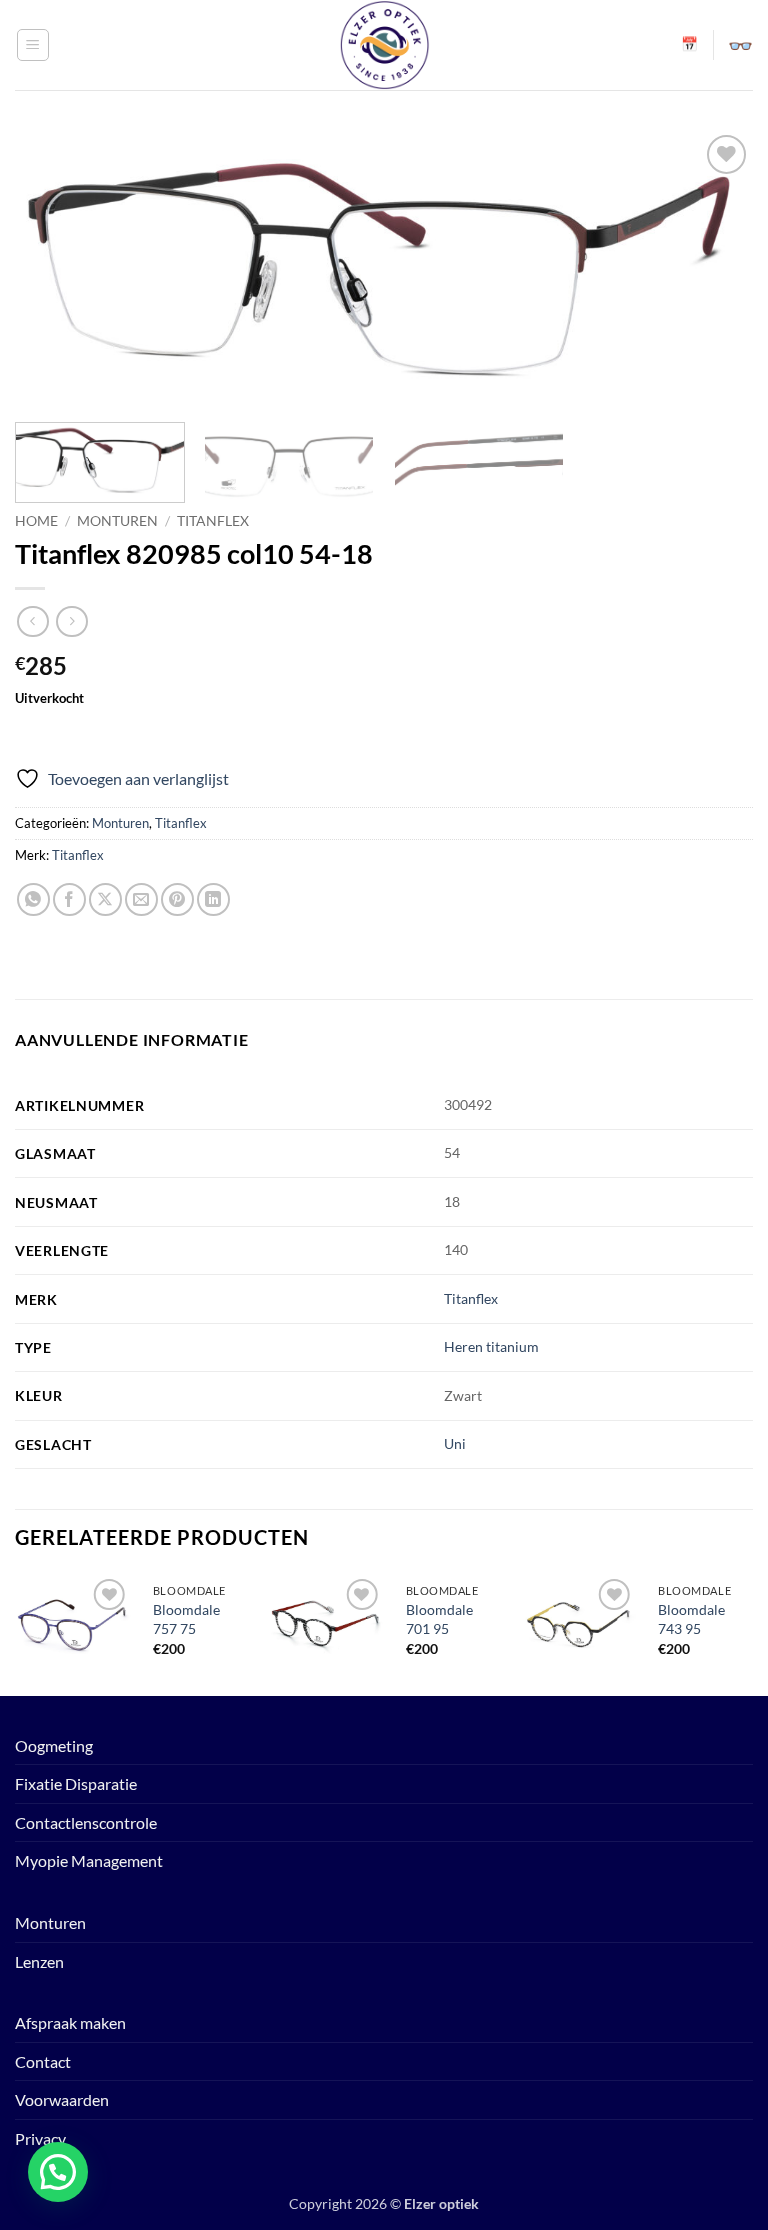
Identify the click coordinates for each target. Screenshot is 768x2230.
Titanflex (213, 521)
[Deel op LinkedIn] (213, 899)
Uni (455, 1443)
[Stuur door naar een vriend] (141, 899)
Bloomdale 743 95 (691, 1619)
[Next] (752, 1632)
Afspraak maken (70, 2022)
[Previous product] (71, 621)
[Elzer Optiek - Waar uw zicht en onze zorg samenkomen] (384, 45)
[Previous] (16, 1632)
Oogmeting (54, 1745)
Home (36, 521)
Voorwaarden (62, 2099)
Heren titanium (491, 1346)
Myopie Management (89, 1860)
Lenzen (39, 1961)
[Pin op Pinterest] (177, 899)
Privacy (40, 2138)
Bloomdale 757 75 (186, 1619)
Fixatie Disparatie (76, 1783)
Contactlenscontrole (86, 1822)
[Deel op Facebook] (69, 899)
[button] (33, 45)
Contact (43, 2061)
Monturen (117, 521)
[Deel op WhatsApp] (33, 899)
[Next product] (32, 621)
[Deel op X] (105, 899)
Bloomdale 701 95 (439, 1619)
